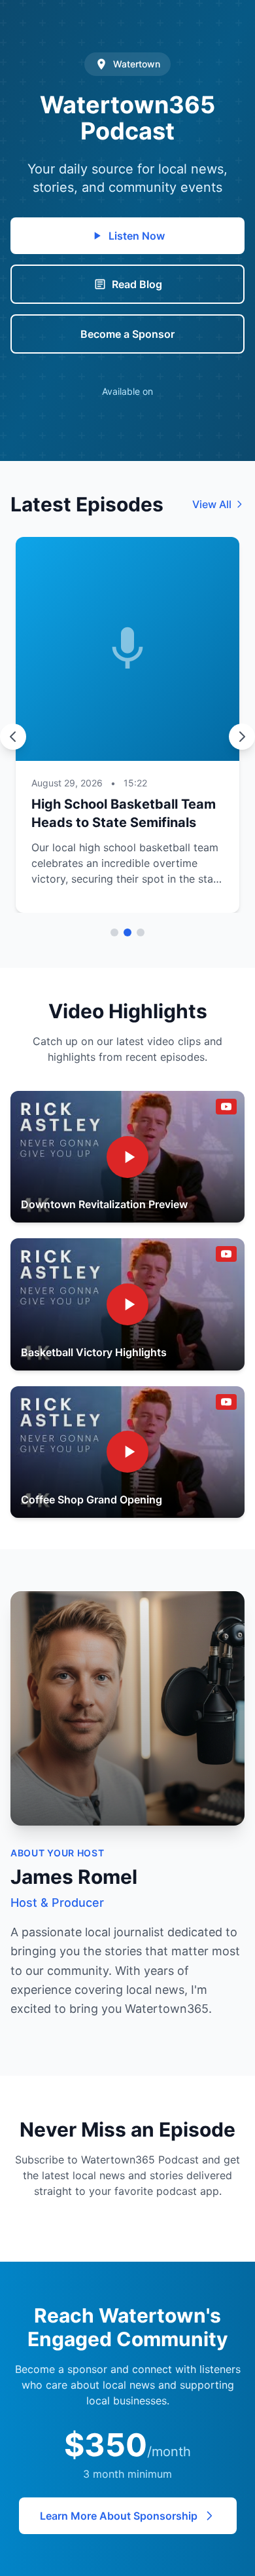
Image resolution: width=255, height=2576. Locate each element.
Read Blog (137, 284)
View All (212, 504)
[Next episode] (242, 737)
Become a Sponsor (127, 334)
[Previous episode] (13, 737)
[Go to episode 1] (114, 932)
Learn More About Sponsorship (119, 2516)
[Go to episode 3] (141, 932)
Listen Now (137, 236)
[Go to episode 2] (127, 932)
